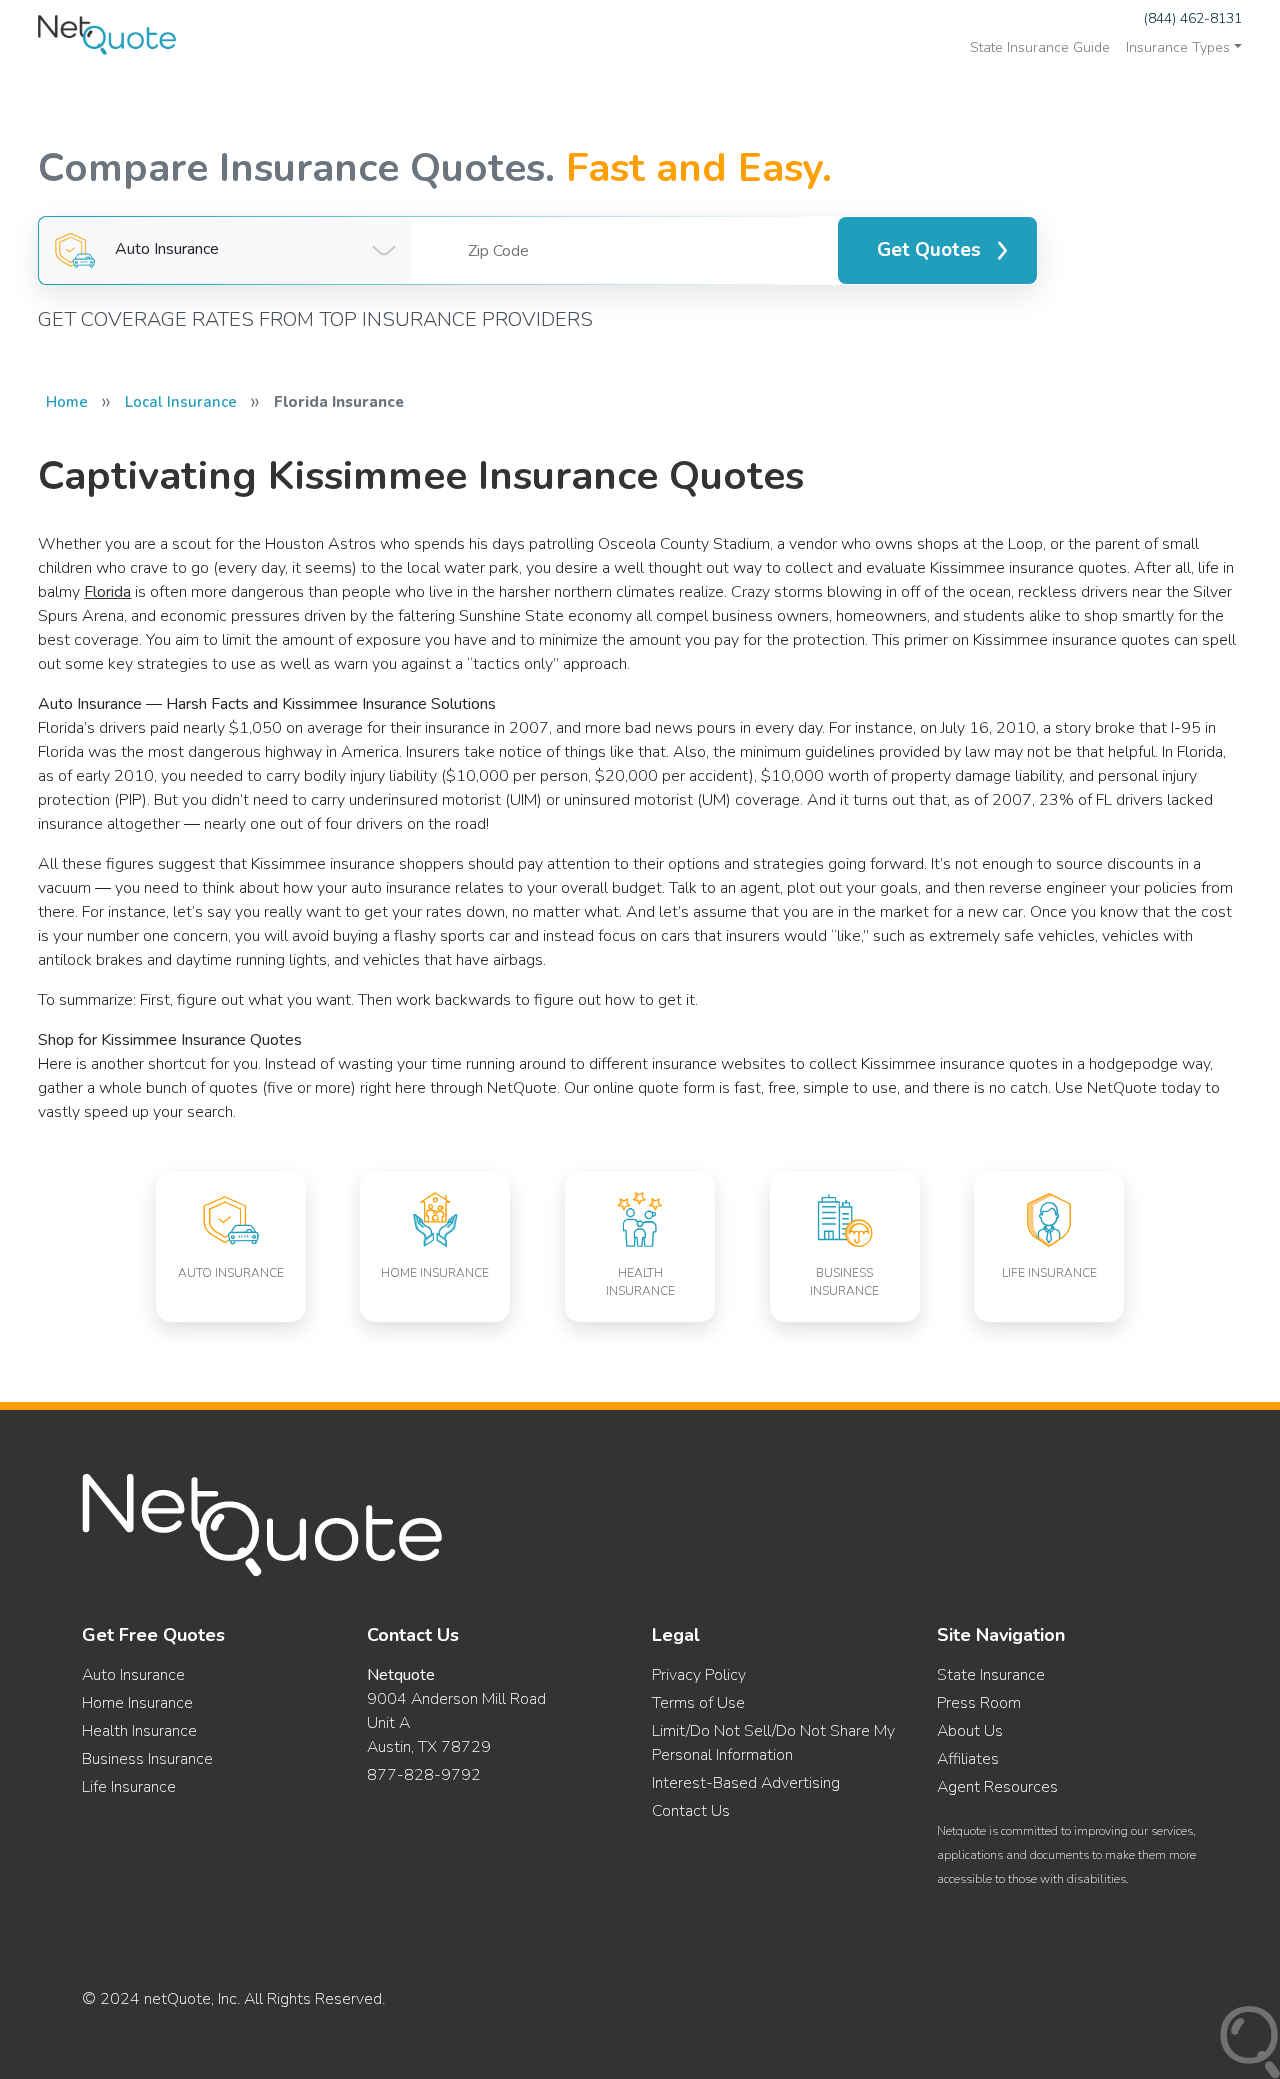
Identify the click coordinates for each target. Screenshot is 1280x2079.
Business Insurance (147, 1759)
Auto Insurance (133, 1675)
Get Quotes (929, 250)
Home (67, 402)
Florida (107, 592)
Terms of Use (698, 1703)
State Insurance (991, 1675)
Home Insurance (137, 1703)
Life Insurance (129, 1787)
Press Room (979, 1703)
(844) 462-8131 (1193, 18)
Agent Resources (997, 1787)
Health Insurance (139, 1731)
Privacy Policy (699, 1675)
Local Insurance (181, 402)
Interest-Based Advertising (746, 1783)
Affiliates (968, 1759)
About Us (970, 1731)
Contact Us (691, 1811)
